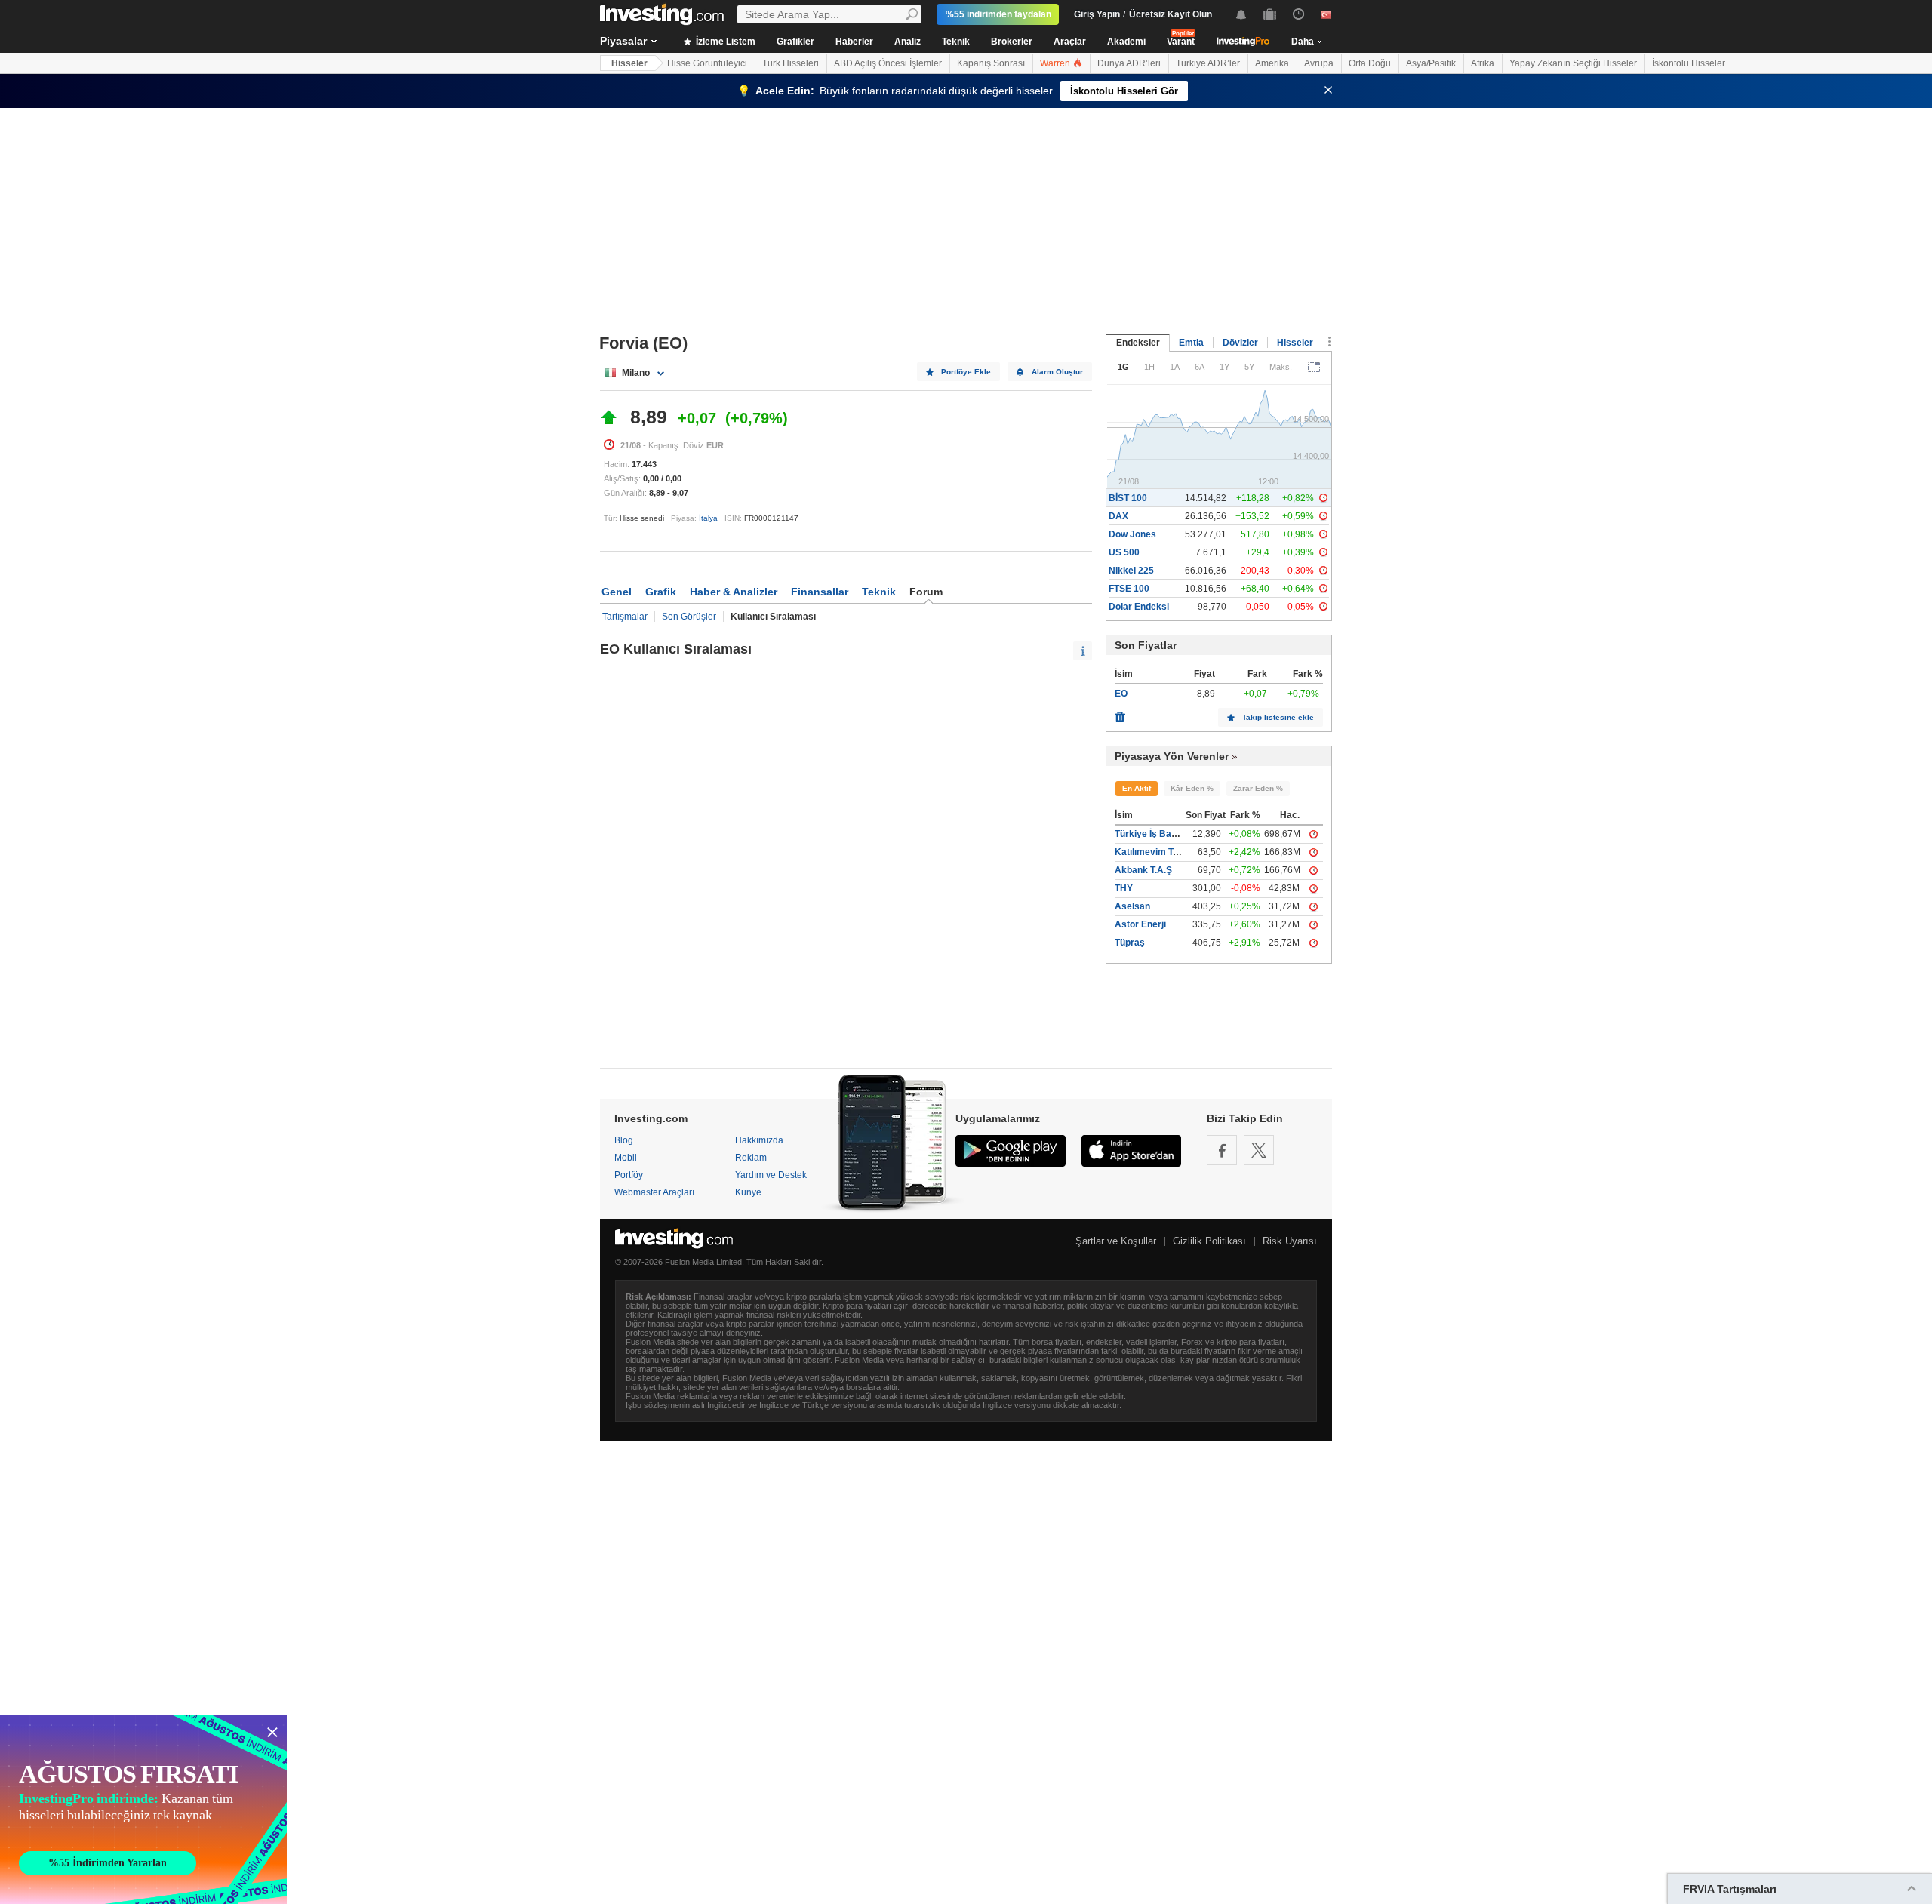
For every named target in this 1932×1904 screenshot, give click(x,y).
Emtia (1191, 343)
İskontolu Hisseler (1689, 63)
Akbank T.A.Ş (1143, 870)
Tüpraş (1130, 943)
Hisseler (629, 63)
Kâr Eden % (1192, 788)
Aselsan (1132, 906)
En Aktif (1137, 788)
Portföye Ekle (966, 372)
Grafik (661, 592)
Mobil (626, 1158)
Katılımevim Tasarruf (1160, 852)
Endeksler (1138, 343)
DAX (1118, 516)
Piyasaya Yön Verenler (1172, 756)
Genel (617, 592)
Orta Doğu (1370, 63)
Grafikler (795, 42)
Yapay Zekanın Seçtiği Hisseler (1573, 63)
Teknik (956, 42)
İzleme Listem (724, 42)
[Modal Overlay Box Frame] (143, 1810)
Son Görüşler (689, 617)
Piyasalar (623, 41)
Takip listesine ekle (1278, 717)
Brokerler (1012, 42)
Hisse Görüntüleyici (707, 63)
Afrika (1483, 63)
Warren (1056, 63)
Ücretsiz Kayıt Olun (1171, 14)
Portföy (629, 1175)
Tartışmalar (625, 617)
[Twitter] (1259, 1150)
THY (1124, 888)
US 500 (1124, 552)
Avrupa (1319, 63)
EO (1121, 694)
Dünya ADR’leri (1129, 63)
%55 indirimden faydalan (998, 14)
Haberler (854, 42)
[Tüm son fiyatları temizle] (1120, 713)
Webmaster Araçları (654, 1192)
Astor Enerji (1140, 924)
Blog (624, 1140)
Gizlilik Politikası (1209, 1241)
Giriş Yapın (1097, 14)
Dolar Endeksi (1139, 607)
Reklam (751, 1158)
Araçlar (1070, 42)
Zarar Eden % (1258, 788)
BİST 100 (1128, 498)
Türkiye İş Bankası (1155, 834)
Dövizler (1240, 343)
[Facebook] (1222, 1150)
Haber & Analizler (734, 592)
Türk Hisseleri (791, 63)
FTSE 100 (1129, 589)
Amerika (1272, 63)
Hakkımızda (759, 1140)
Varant (1181, 42)
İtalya (708, 518)
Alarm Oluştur (1057, 372)
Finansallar (820, 592)
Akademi (1126, 42)
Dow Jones (1132, 534)
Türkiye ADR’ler (1208, 63)
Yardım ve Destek (771, 1175)
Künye (748, 1192)
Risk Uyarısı (1290, 1241)
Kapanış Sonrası (991, 63)
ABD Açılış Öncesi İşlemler (888, 63)
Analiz (908, 42)
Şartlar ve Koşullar (1116, 1241)
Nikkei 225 (1131, 571)
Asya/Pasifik (1431, 63)
